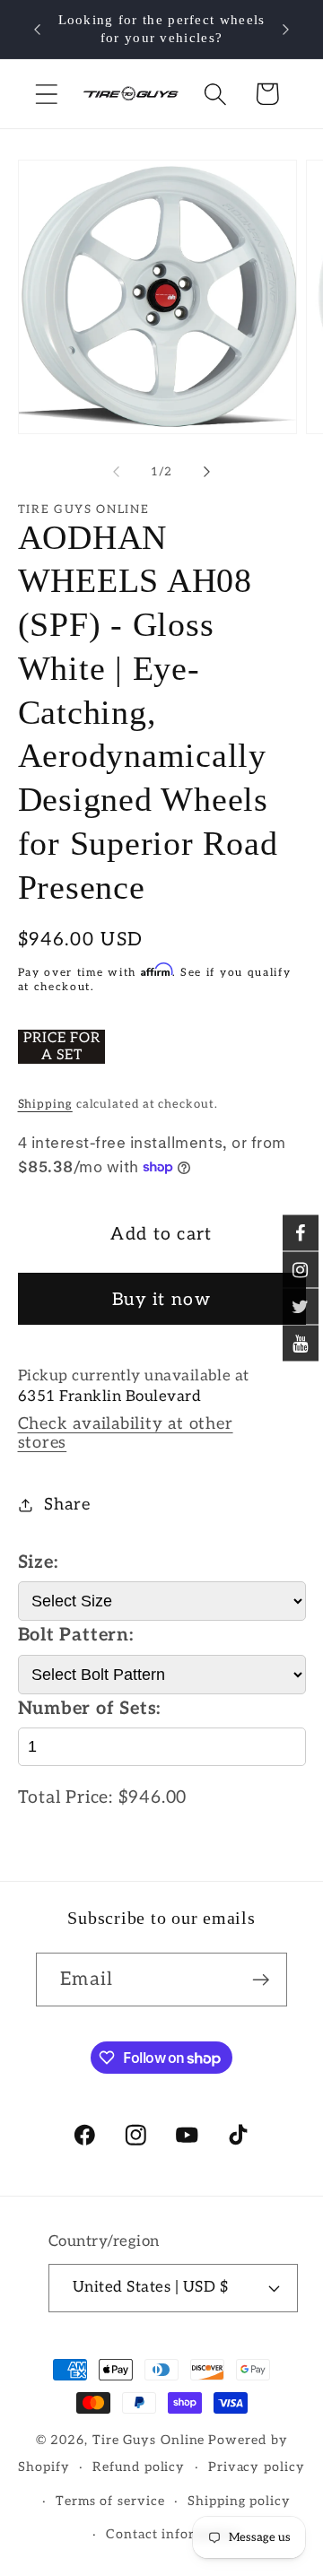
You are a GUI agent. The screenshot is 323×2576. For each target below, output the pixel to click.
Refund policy (139, 2467)
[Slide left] (116, 472)
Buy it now (161, 1300)
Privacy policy (257, 2467)
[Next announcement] (286, 30)
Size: (38, 1562)
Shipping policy (239, 2501)
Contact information (173, 2534)
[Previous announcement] (38, 30)
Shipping (45, 1104)
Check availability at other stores (126, 1433)
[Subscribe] (261, 1980)
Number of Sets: (90, 1709)
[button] (46, 94)
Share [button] (67, 1505)
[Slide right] (207, 472)
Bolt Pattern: (76, 1635)
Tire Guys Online (149, 2440)
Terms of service (110, 2501)
